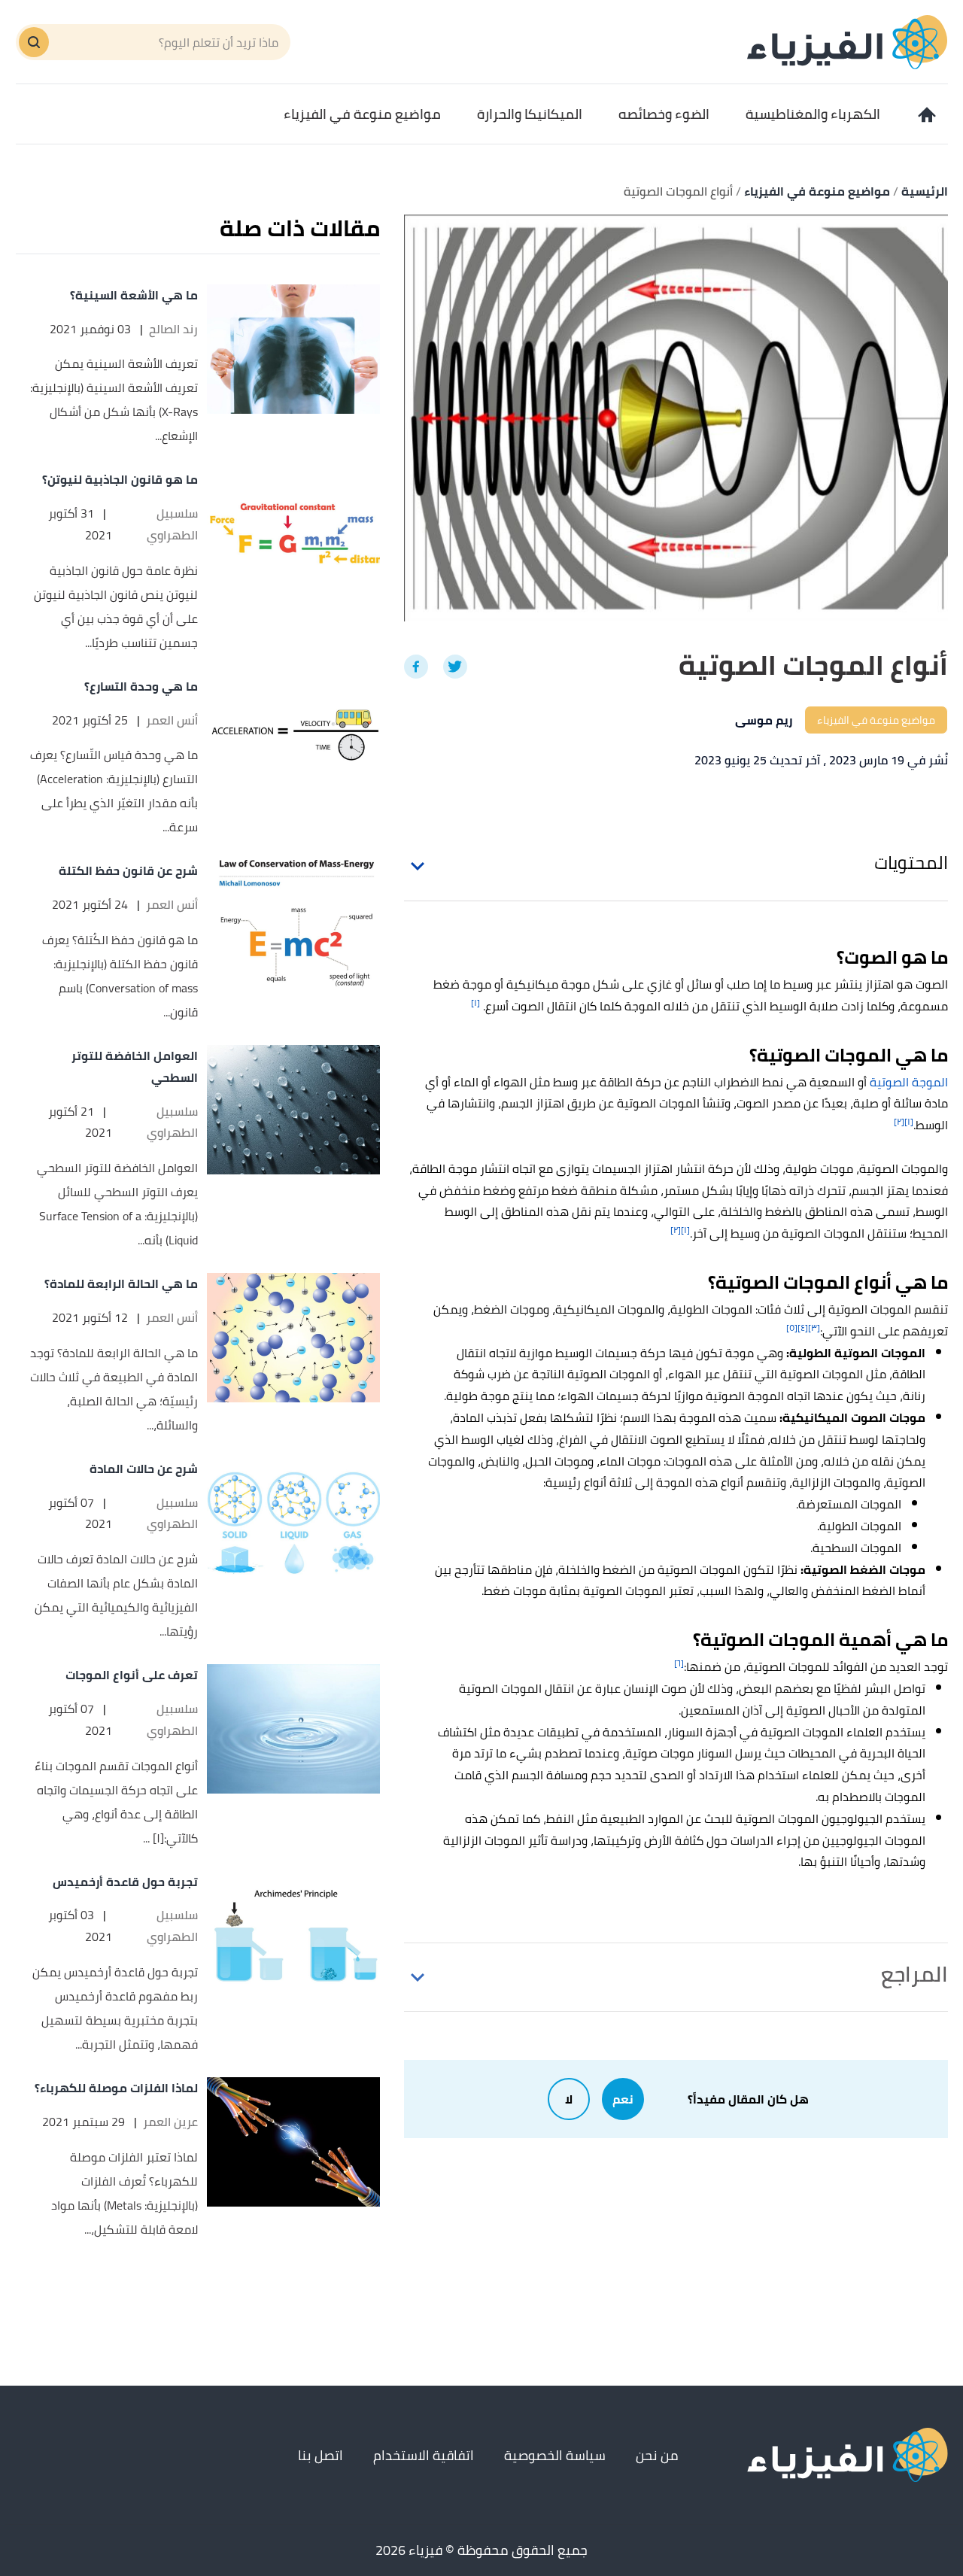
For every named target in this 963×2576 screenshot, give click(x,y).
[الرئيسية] (925, 114)
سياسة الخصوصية (555, 2455)
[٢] (899, 1121)
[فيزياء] (848, 41)
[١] (475, 1002)
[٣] (814, 1327)
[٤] (803, 1327)
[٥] (792, 1327)
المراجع (914, 1974)
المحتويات (911, 863)
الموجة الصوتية (909, 1082)
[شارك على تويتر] (455, 667)
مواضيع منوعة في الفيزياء (362, 114)
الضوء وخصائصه (664, 114)
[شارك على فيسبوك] (416, 667)
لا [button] (569, 2099)
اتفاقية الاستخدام (424, 2455)
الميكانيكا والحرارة (530, 114)
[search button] (34, 42)
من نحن (657, 2455)
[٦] (679, 1663)
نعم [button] (623, 2099)
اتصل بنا (320, 2455)
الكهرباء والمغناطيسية (813, 114)
